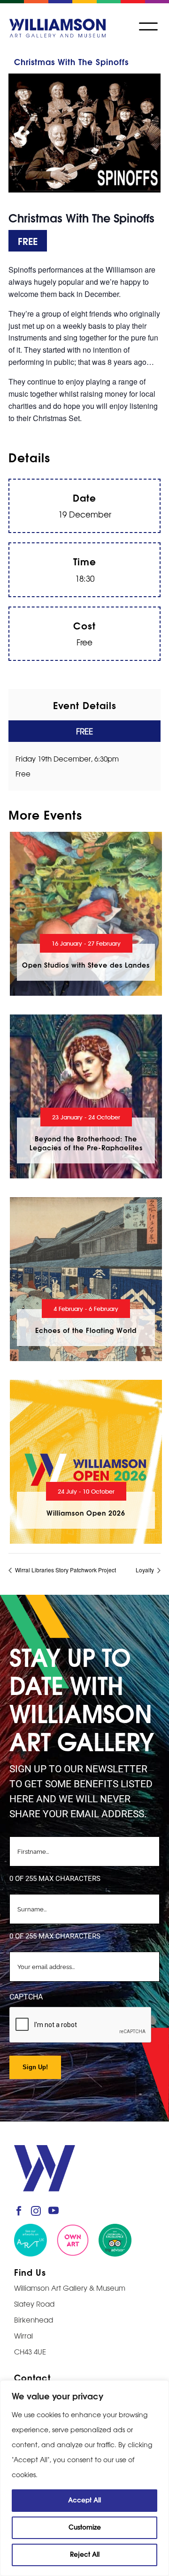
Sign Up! (35, 2067)
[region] (84, 2478)
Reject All (85, 2554)
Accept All (84, 2499)
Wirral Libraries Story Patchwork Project (65, 1570)
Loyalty (146, 1570)
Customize (85, 2527)
